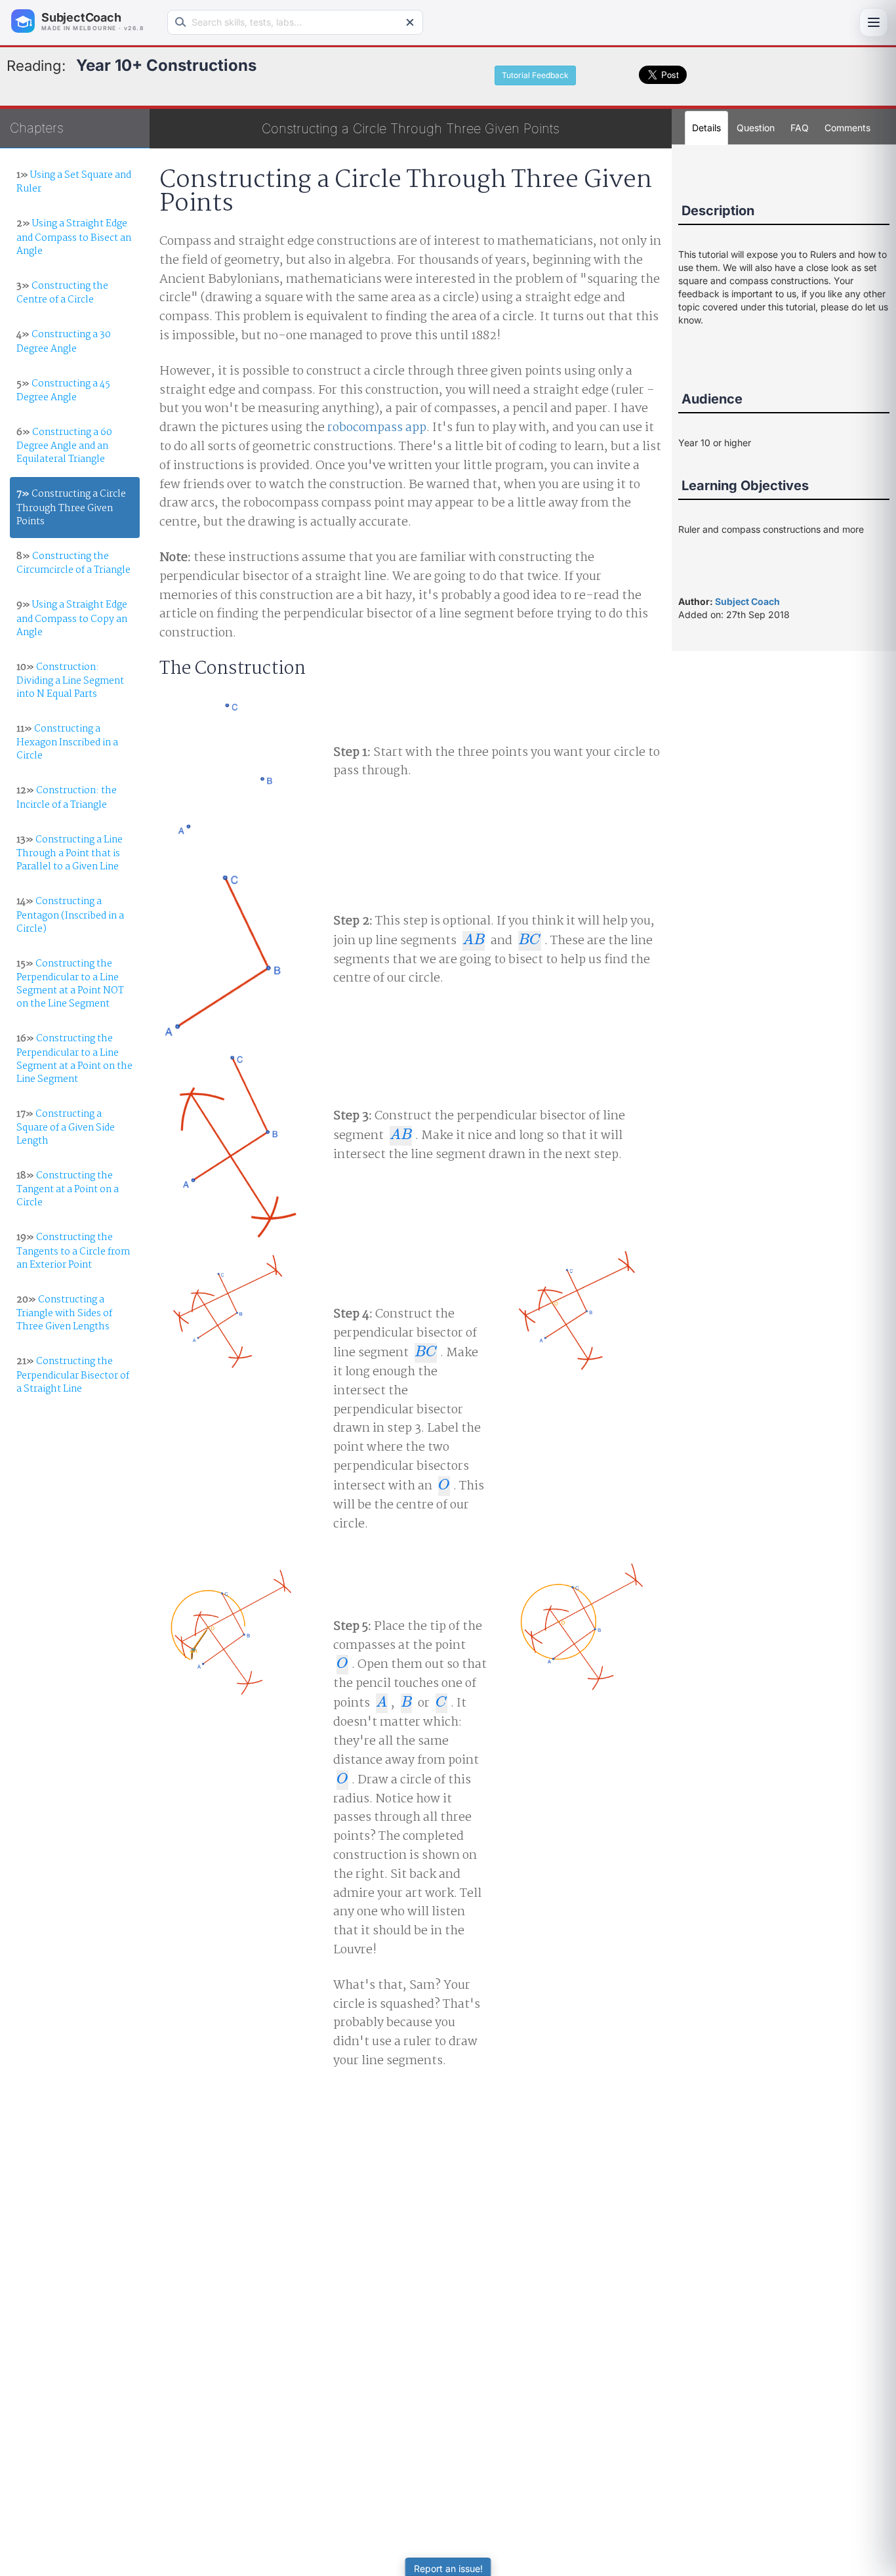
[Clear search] (410, 22)
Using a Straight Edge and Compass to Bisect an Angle (74, 237)
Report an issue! (448, 2568)
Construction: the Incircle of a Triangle (67, 798)
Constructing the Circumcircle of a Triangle (73, 563)
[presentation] (474, 941)
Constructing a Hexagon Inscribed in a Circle (67, 742)
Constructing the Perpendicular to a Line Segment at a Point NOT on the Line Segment (70, 984)
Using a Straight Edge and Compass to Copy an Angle (72, 618)
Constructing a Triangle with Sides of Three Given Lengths (64, 1313)
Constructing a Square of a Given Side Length (66, 1128)
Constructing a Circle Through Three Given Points (71, 508)
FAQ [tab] (800, 128)
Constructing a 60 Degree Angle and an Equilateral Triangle (64, 446)
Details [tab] (706, 128)
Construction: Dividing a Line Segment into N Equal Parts (70, 681)
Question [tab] (756, 128)
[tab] (847, 128)
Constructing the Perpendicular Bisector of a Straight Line (73, 1375)
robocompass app (377, 428)
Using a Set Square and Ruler (74, 182)
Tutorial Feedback (535, 75)
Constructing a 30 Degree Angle (64, 342)
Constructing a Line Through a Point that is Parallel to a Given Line (70, 853)
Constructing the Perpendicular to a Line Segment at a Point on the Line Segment (74, 1059)
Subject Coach (747, 601)
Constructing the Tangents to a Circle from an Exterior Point (73, 1251)
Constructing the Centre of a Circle (62, 293)
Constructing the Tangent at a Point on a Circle (68, 1189)
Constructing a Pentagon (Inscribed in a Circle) (70, 915)
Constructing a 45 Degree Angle (63, 391)
